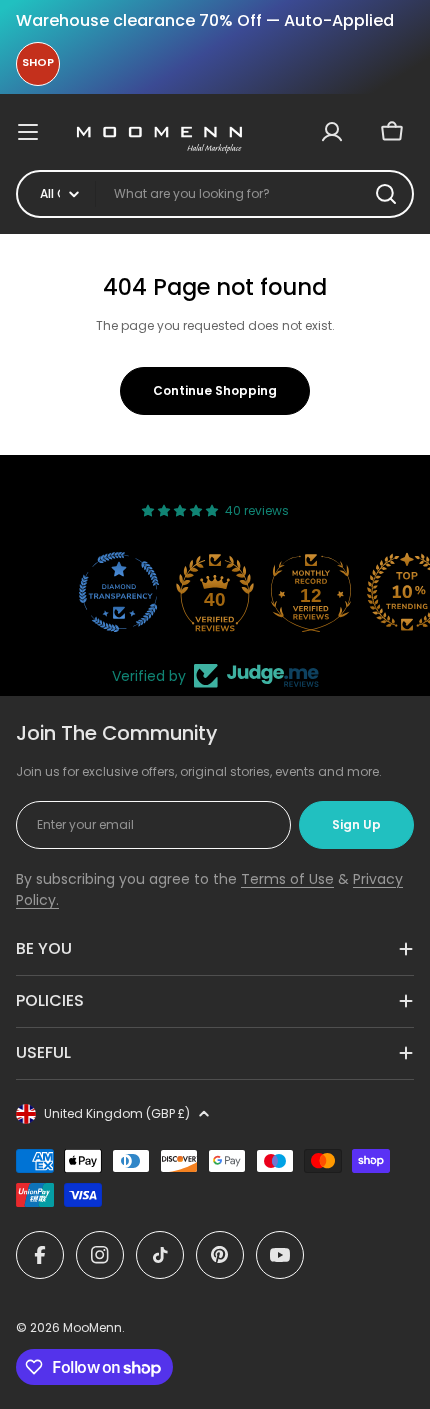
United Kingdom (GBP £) (117, 1113)
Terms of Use (287, 879)
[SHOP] (38, 64)
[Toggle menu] (38, 132)
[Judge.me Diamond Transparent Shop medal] (119, 592)
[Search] (386, 194)
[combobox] (215, 194)
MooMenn (92, 1327)
